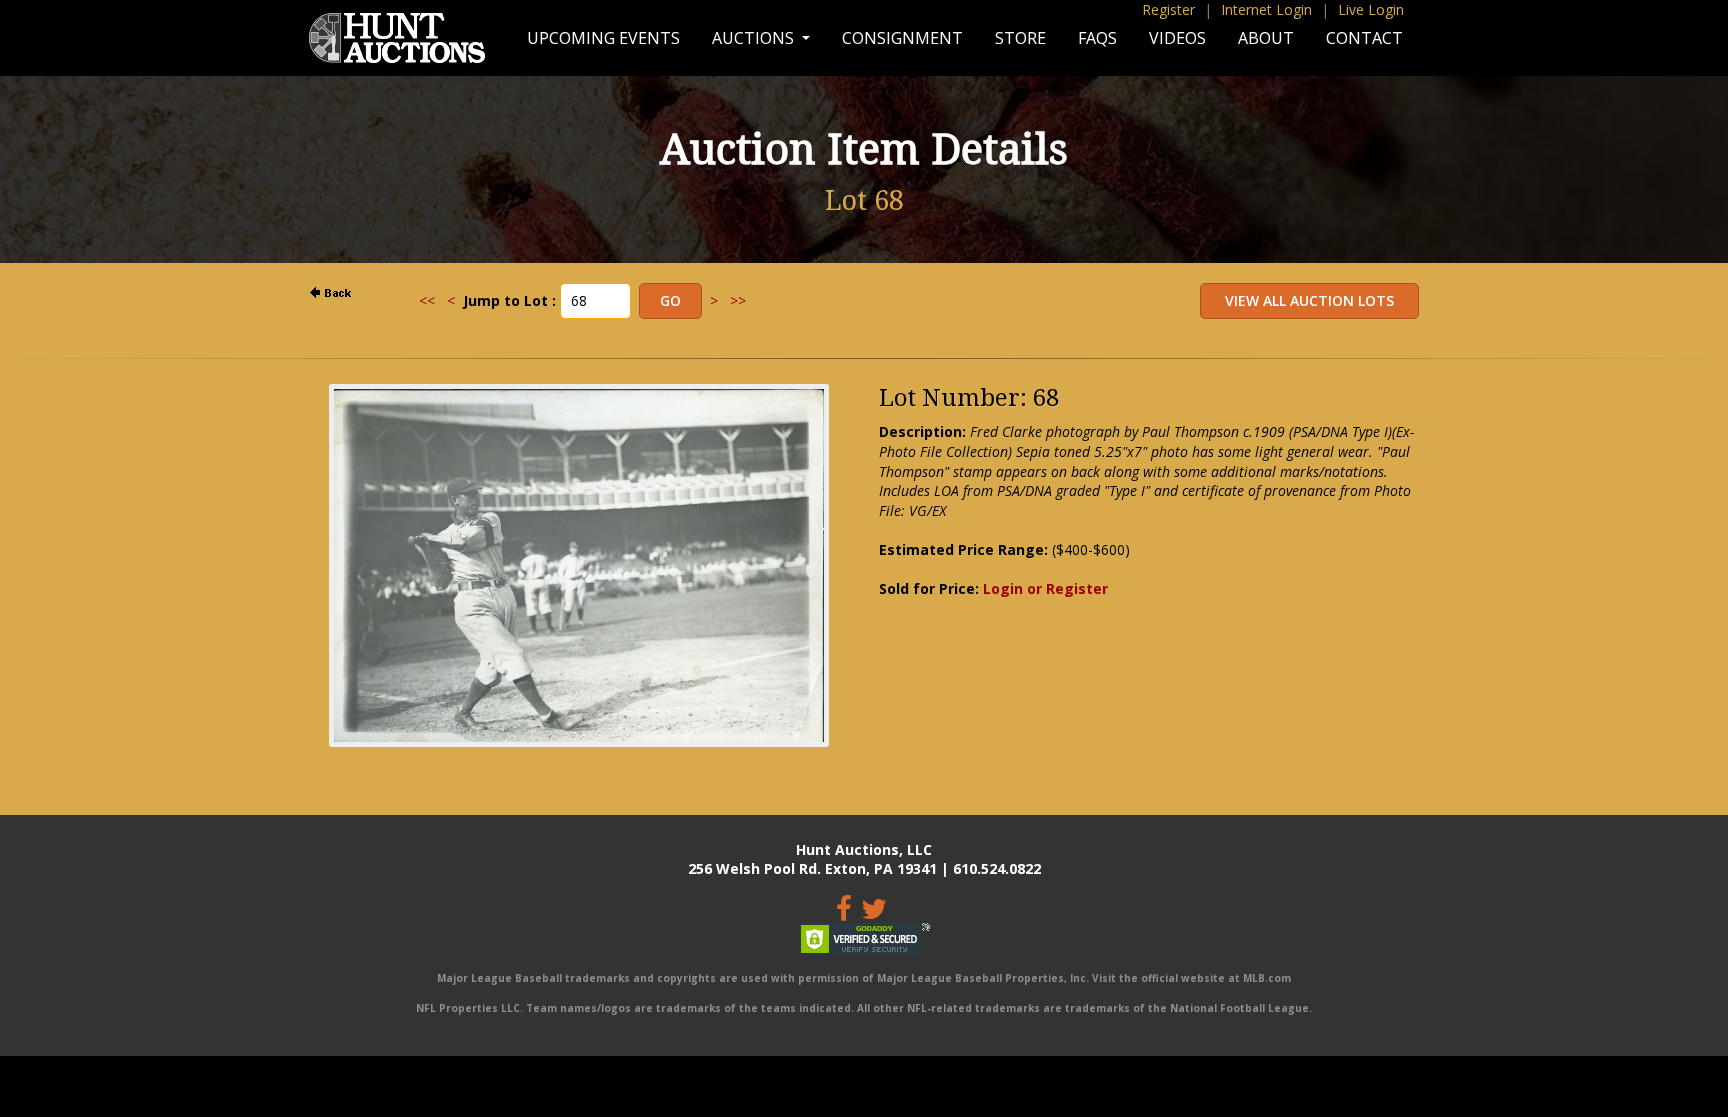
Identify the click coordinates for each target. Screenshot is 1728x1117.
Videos (1177, 38)
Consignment (902, 38)
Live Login (1371, 9)
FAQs (1097, 38)
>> (738, 300)
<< (427, 300)
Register (1168, 9)
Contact (1364, 38)
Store (1020, 38)
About (1266, 38)
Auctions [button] (755, 38)
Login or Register (1045, 588)
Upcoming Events (603, 38)
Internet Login (1266, 9)
